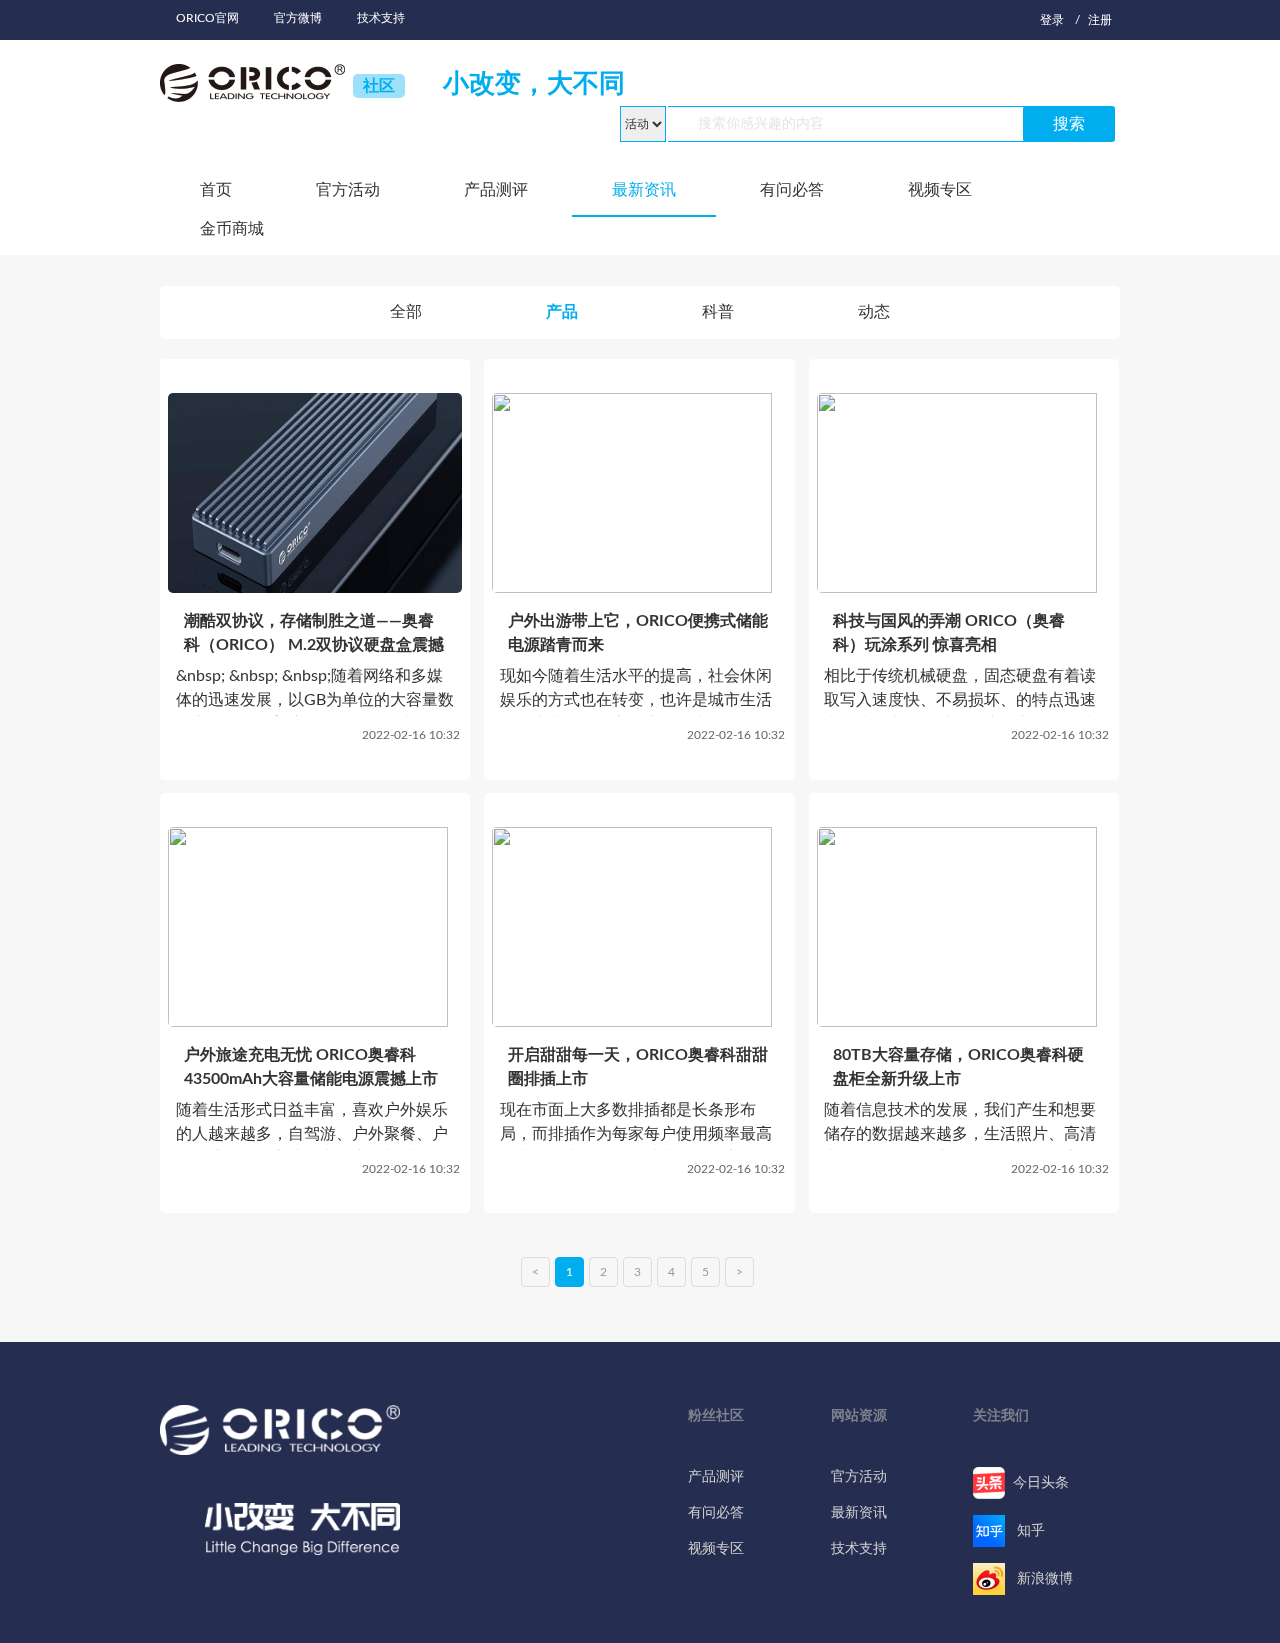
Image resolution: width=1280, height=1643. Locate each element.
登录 (1052, 20)
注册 (1100, 20)
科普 (718, 312)
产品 (562, 312)
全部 (406, 312)
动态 (874, 312)
